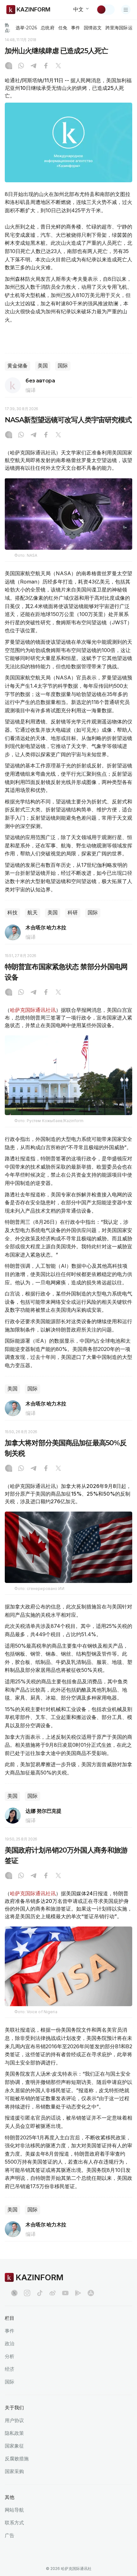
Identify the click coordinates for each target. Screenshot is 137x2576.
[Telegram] (33, 66)
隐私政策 (14, 2433)
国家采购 (14, 2471)
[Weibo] (53, 2293)
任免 (63, 28)
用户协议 (14, 2420)
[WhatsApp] (21, 66)
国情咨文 (93, 28)
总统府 (47, 28)
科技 (12, 913)
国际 (63, 366)
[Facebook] (46, 66)
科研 (73, 913)
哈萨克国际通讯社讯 (33, 1010)
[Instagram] (9, 66)
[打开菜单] (126, 10)
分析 (10, 2356)
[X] (58, 66)
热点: (7, 28)
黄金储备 (18, 366)
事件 (76, 28)
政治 (10, 2344)
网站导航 (14, 2510)
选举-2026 (26, 28)
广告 (10, 2535)
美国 (43, 366)
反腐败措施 (17, 2459)
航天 (32, 913)
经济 (10, 2369)
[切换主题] (105, 10)
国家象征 (14, 2446)
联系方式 (14, 2523)
